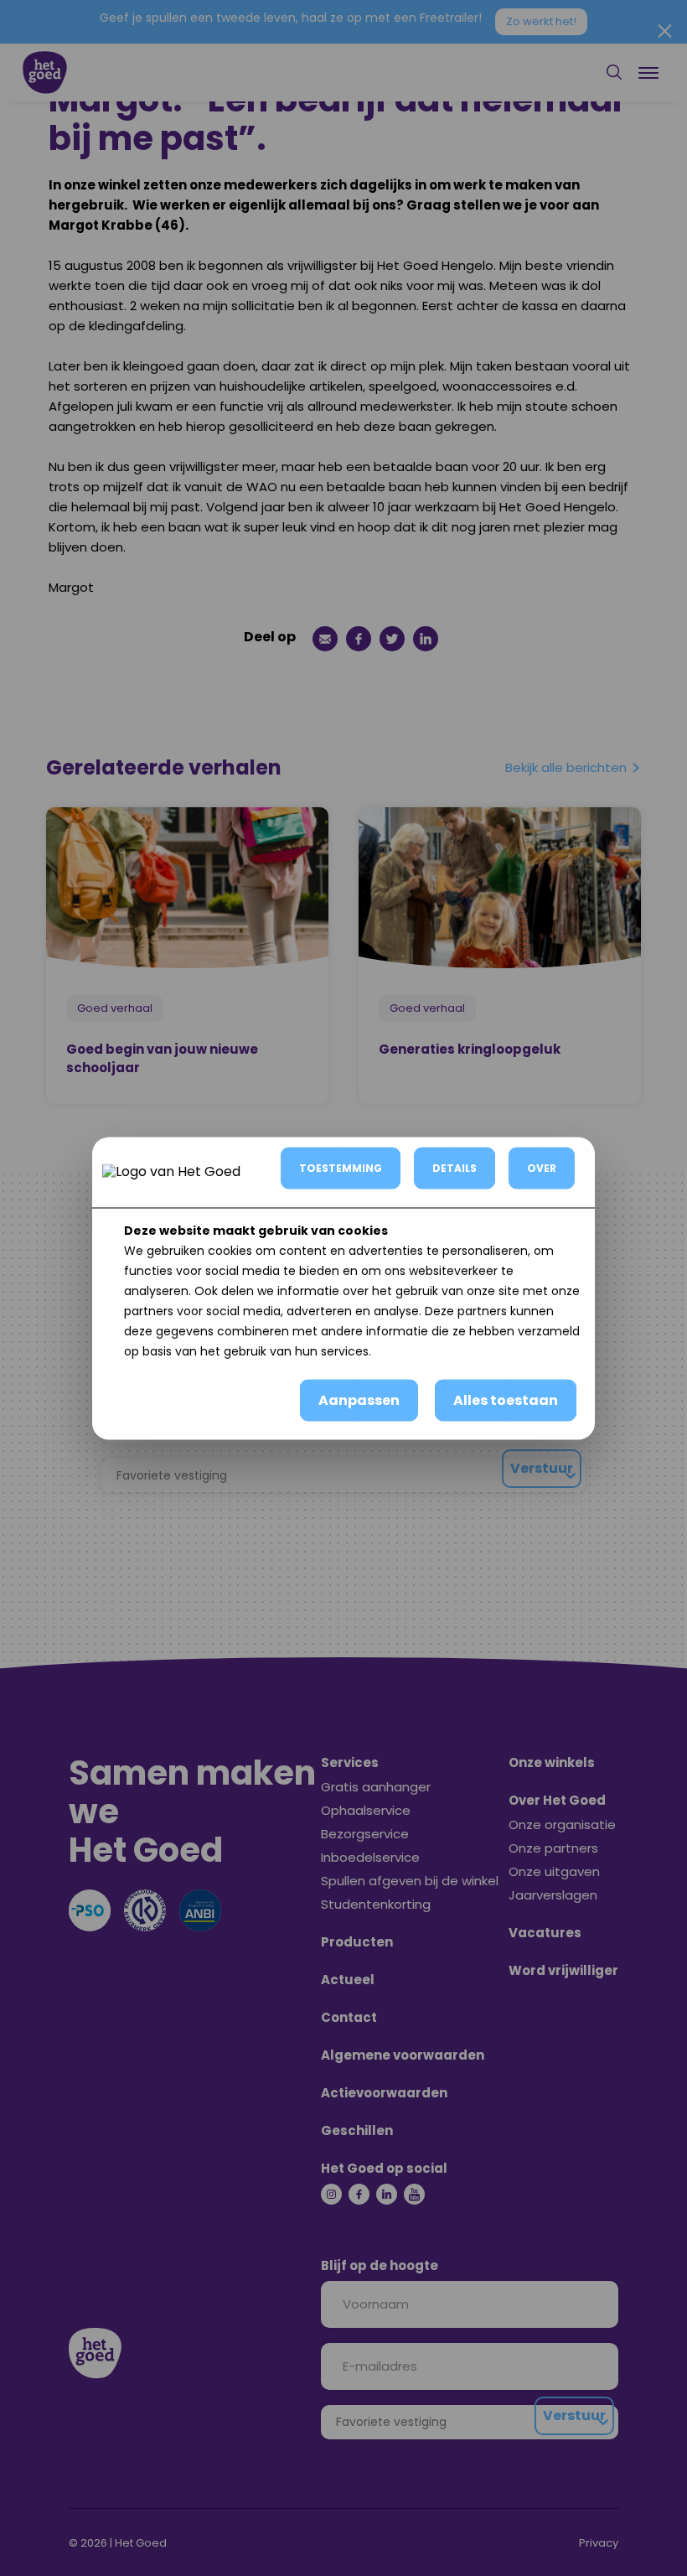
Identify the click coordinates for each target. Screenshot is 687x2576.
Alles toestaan (506, 1399)
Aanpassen (359, 1399)
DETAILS (455, 1167)
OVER (542, 1167)
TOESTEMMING (341, 1167)
